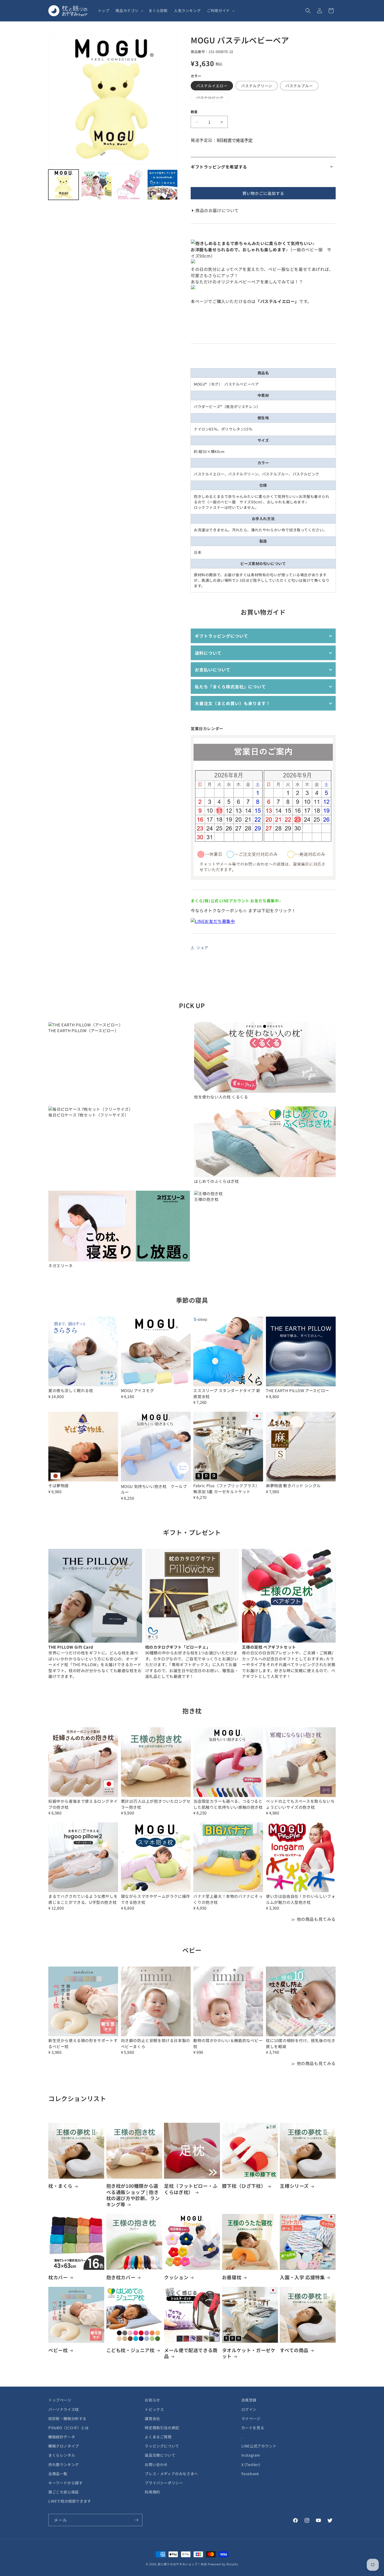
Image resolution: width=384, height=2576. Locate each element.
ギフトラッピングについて (222, 636)
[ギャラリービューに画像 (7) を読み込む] (162, 185)
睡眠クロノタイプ (64, 2446)
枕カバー (58, 2277)
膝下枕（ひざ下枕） (244, 2186)
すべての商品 (294, 2350)
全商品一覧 (58, 2474)
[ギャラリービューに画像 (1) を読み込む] (63, 185)
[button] (129, 10)
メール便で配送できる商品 (191, 2353)
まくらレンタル (62, 2455)
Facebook (250, 2474)
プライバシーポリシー (164, 2483)
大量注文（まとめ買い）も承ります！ (233, 703)
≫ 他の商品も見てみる (313, 1919)
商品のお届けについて (217, 210)
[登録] (136, 2520)
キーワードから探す (65, 2483)
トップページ (60, 2400)
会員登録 (249, 2400)
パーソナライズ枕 (64, 2409)
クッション (176, 2277)
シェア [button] (202, 947)
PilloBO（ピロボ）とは (68, 2428)
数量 (194, 112)
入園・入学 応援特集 (302, 2277)
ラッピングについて (162, 2446)
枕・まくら (60, 2186)
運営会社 (152, 2418)
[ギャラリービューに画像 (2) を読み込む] (96, 185)
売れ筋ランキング (64, 2464)
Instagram (251, 2455)
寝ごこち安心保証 (64, 2492)
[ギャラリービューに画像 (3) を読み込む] (130, 185)
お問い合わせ (156, 2464)
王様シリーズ (294, 2186)
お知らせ (152, 2400)
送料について (208, 653)
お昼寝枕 (232, 2277)
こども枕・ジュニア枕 (130, 2350)
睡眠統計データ (62, 2437)
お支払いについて (213, 670)
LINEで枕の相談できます (70, 2501)
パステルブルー (299, 86)
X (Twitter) (251, 2464)
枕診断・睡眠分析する (67, 2418)
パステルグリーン (257, 86)
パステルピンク (212, 98)
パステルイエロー (212, 86)
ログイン (249, 2409)
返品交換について (160, 2455)
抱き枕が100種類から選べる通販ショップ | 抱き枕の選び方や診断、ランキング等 (133, 2195)
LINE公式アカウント (259, 2446)
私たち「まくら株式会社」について (230, 687)
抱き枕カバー (121, 2277)
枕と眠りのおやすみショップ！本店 (182, 2564)
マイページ (251, 2418)
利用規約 (152, 2492)
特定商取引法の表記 (162, 2428)
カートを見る (253, 2428)
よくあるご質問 (158, 2437)
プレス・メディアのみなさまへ (171, 2474)
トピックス (154, 2409)
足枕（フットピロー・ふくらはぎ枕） (191, 2189)
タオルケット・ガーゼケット (249, 2353)
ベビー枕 (58, 2350)
